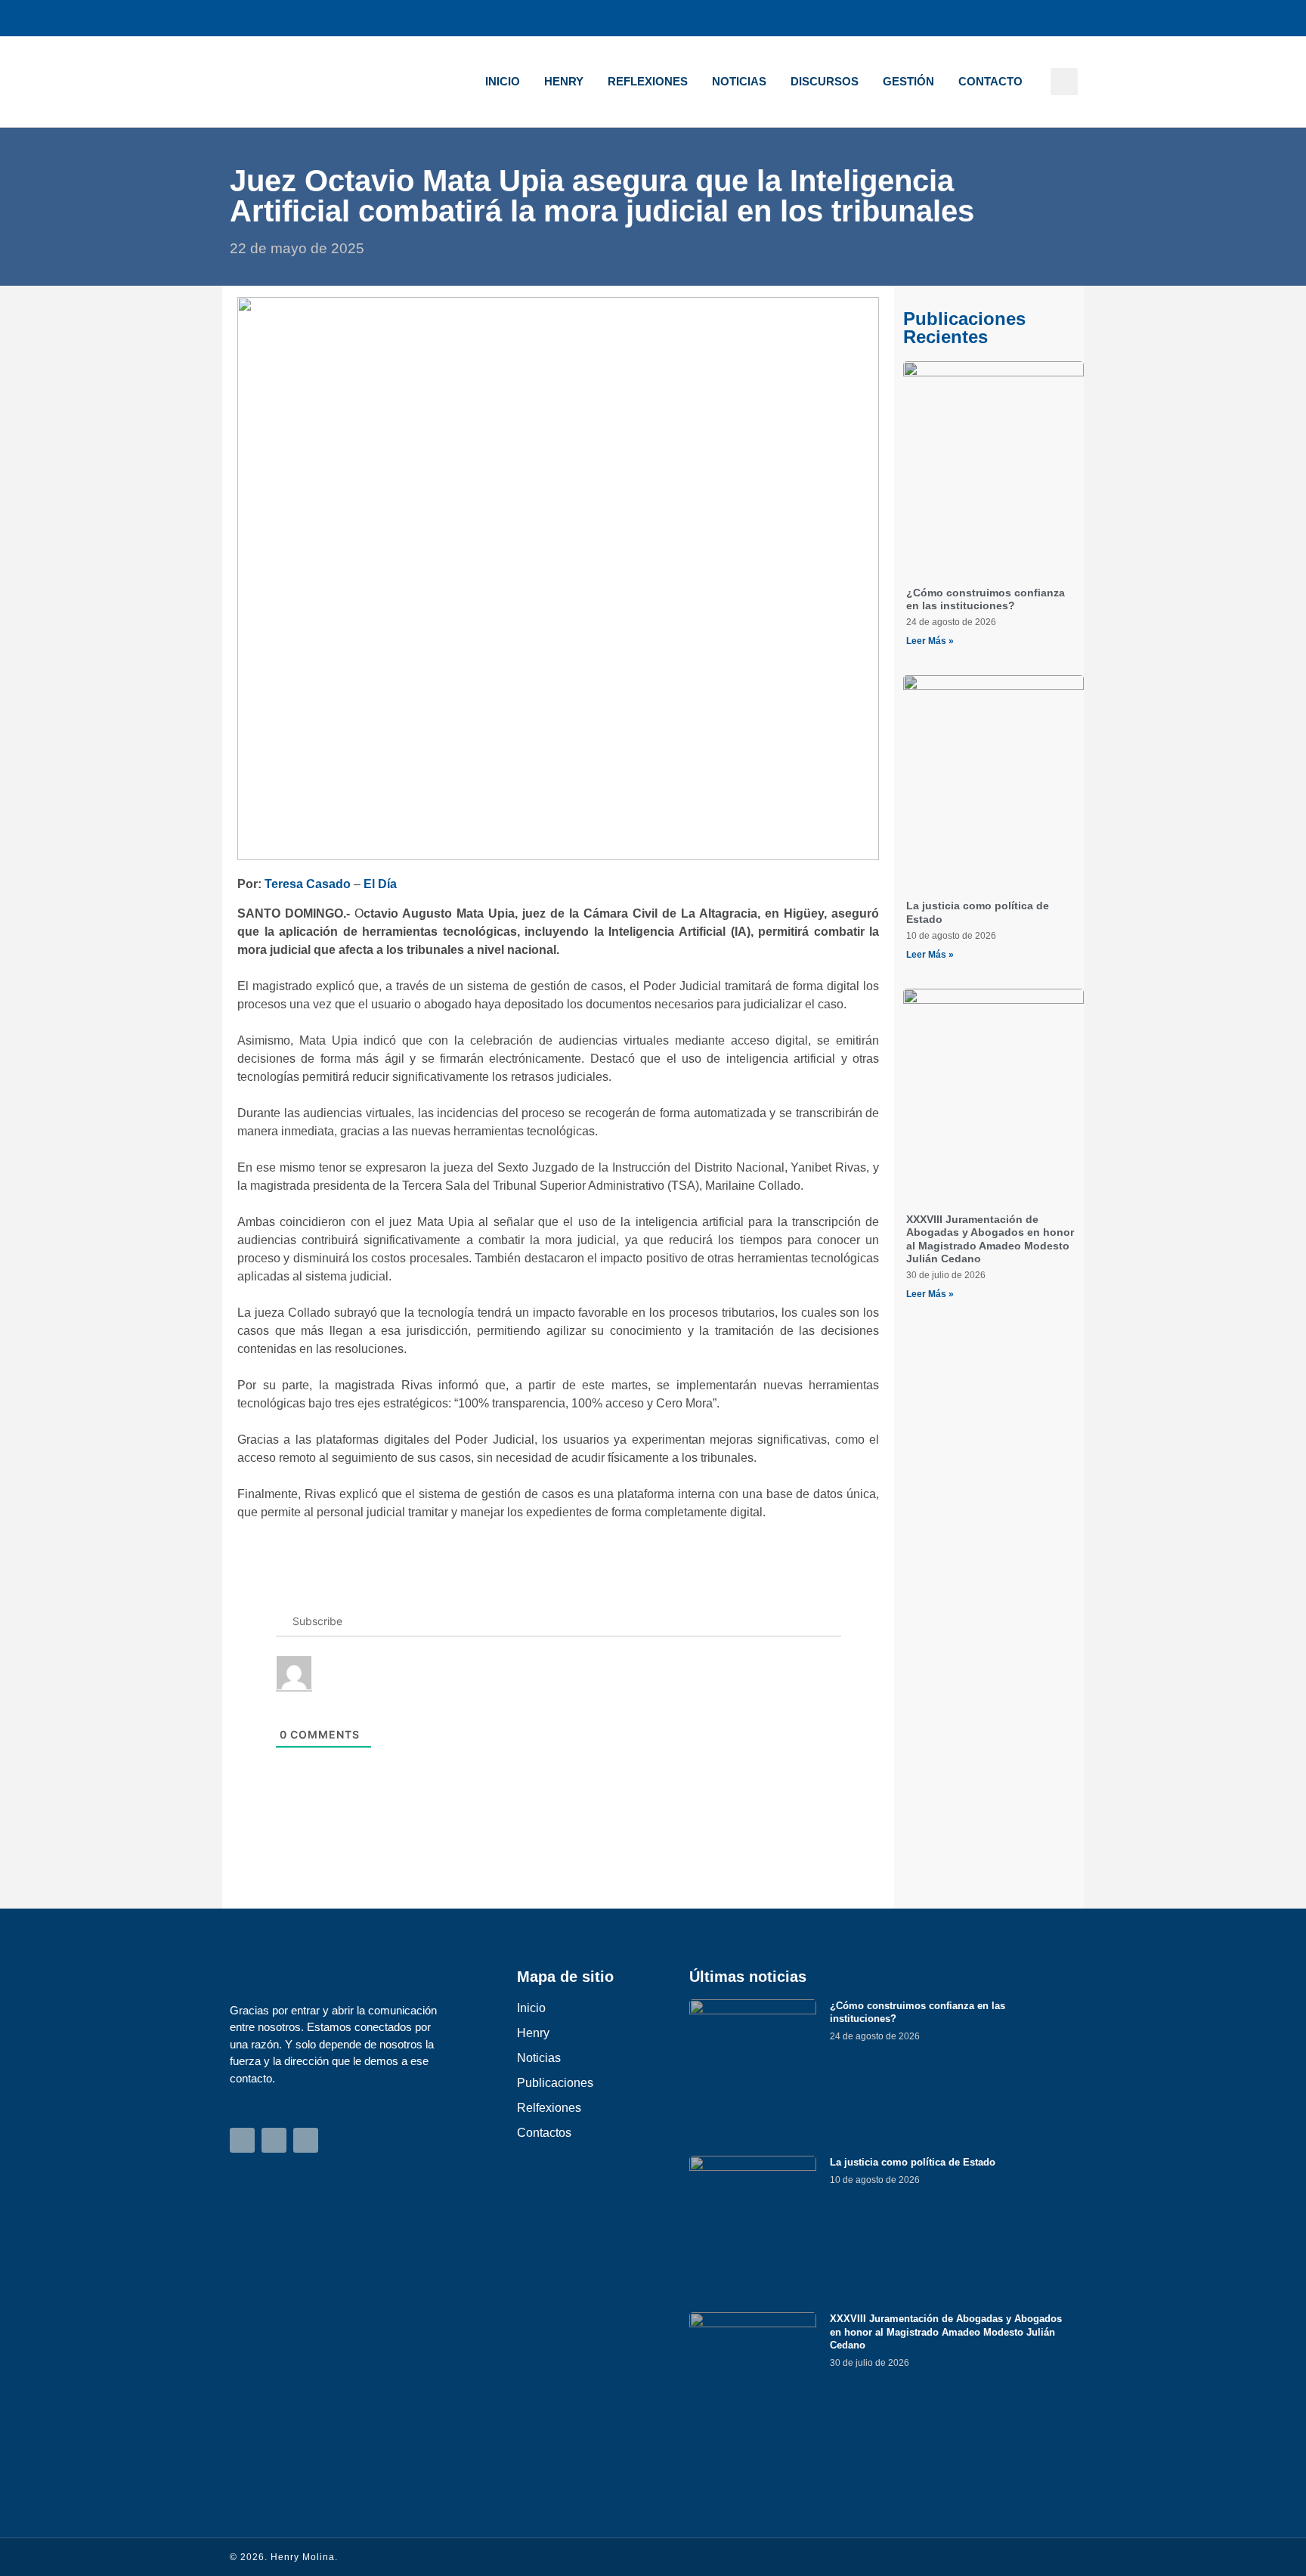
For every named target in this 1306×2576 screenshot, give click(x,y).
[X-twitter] (1029, 18)
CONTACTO (990, 81)
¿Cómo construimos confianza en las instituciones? (986, 599)
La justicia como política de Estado (913, 2162)
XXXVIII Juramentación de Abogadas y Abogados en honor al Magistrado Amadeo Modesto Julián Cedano (990, 1239)
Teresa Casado (308, 884)
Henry (564, 81)
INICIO (503, 81)
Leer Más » (930, 641)
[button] (1064, 82)
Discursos (825, 81)
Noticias (739, 81)
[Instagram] (993, 18)
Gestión (908, 81)
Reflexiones (648, 81)
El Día (380, 884)
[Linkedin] (1066, 18)
